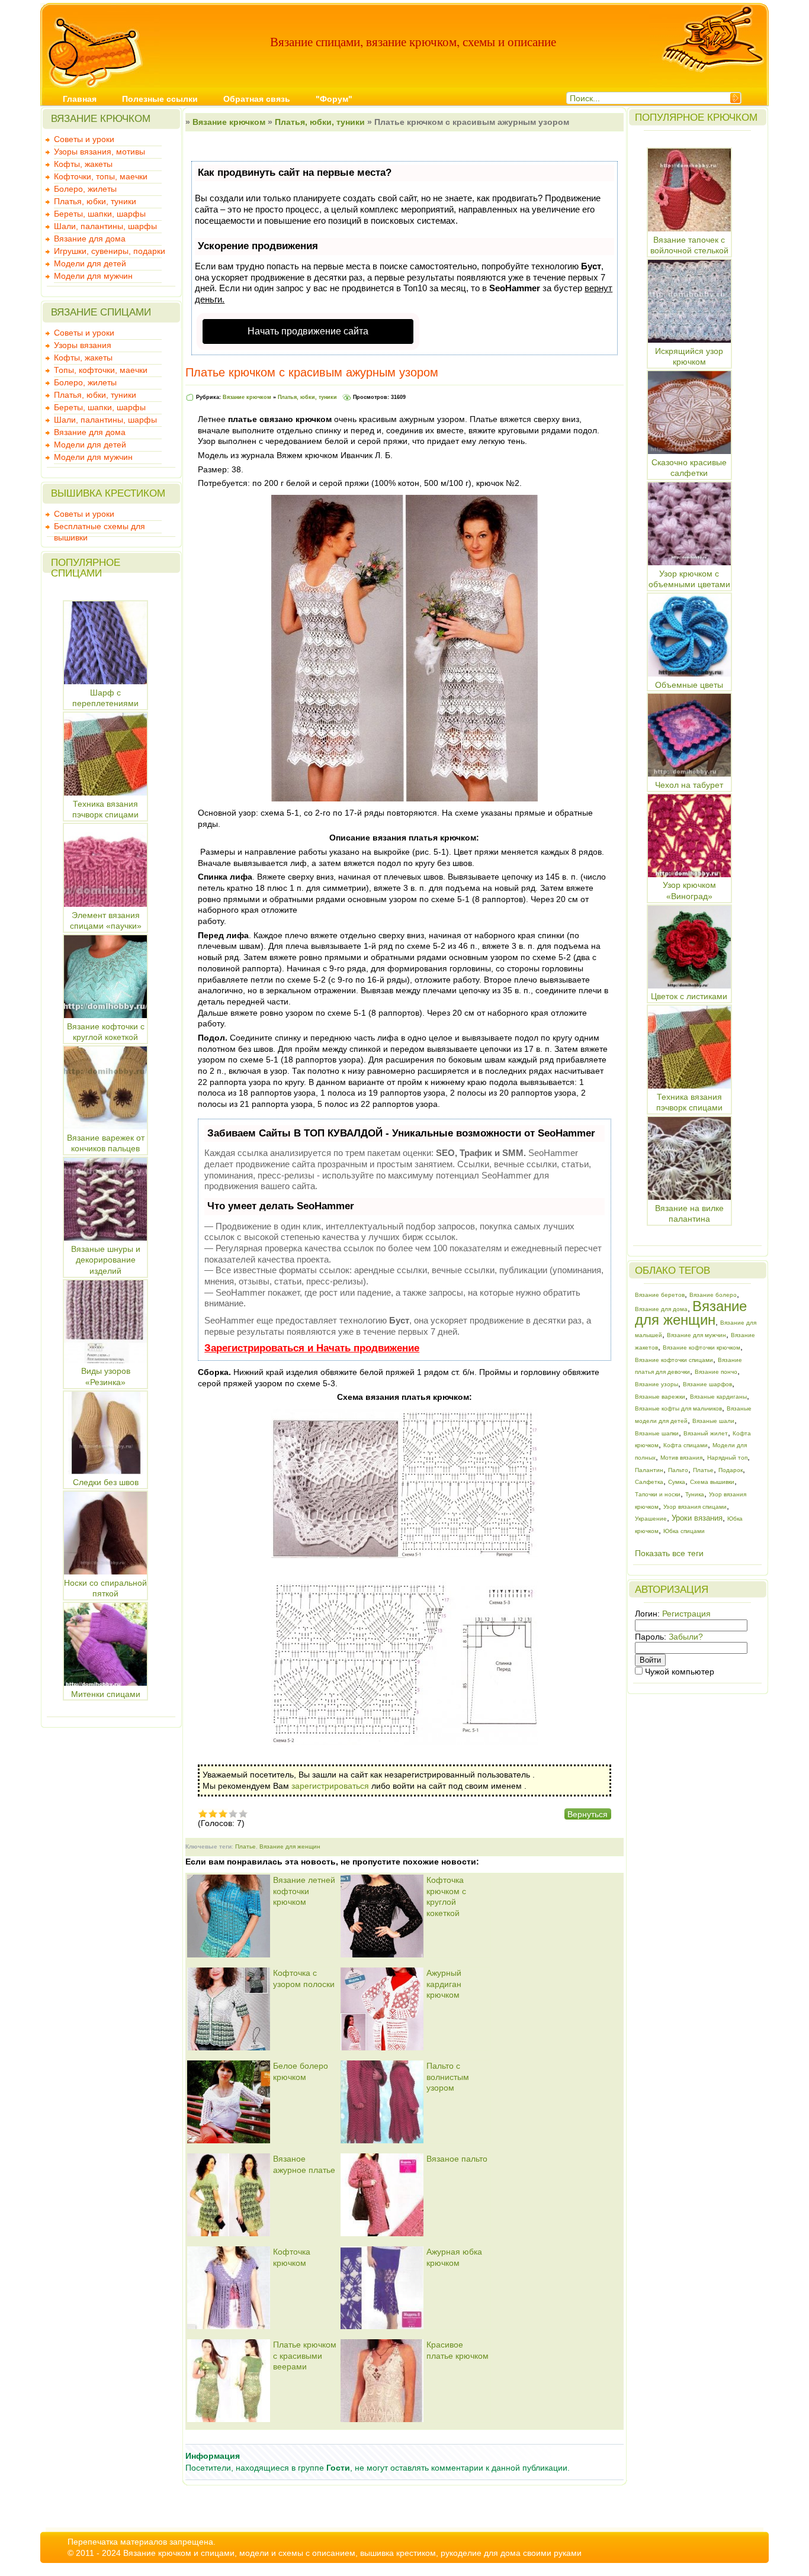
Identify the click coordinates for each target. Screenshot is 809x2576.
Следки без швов (106, 1482)
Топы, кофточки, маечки (101, 370)
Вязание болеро (713, 1295)
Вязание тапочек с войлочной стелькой (689, 245)
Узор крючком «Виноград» (689, 891)
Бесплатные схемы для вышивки (99, 527)
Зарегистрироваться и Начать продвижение (312, 1348)
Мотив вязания (681, 1458)
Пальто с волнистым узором (448, 2077)
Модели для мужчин (93, 276)
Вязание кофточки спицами (674, 1360)
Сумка (677, 1482)
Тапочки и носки (658, 1494)
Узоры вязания (83, 345)
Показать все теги (669, 1553)
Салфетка (649, 1482)
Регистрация (686, 1614)
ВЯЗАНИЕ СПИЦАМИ (101, 312)
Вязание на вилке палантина (689, 1213)
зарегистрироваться (330, 1786)
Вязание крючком (229, 122)
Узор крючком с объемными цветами (689, 579)
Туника (695, 1494)
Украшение (651, 1519)
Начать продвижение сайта (308, 331)
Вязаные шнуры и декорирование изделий (106, 1260)
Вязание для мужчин (696, 1335)
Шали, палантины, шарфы (105, 226)
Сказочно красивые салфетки (689, 468)
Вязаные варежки (660, 1397)
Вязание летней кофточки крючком (304, 1891)
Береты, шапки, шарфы (100, 214)
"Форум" (334, 99)
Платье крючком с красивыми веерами (305, 2356)
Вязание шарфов (707, 1384)
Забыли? (686, 1637)
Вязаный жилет (706, 1433)
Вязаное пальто (457, 2159)
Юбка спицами (684, 1531)
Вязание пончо (716, 1372)
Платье (245, 1846)
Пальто (678, 1470)
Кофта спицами (686, 1445)
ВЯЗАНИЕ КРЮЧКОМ (101, 119)
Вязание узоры (656, 1384)
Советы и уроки (84, 139)
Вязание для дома (90, 239)
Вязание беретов (660, 1295)
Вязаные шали (713, 1421)
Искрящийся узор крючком (689, 356)
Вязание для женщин (290, 1846)
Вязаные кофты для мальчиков (678, 1408)
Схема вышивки (712, 1482)
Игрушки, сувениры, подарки (110, 251)
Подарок (731, 1470)
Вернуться (588, 1814)
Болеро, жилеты (85, 189)
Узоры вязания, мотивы (99, 152)
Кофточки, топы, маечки (101, 176)
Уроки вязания (697, 1518)
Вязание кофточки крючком (702, 1347)
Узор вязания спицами (695, 1507)
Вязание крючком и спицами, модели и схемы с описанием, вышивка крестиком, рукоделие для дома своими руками (352, 2553)
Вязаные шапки (657, 1433)
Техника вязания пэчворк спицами (689, 1102)
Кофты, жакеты (83, 164)
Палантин (649, 1470)
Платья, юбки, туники (95, 201)
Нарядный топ (727, 1458)
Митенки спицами (106, 1694)
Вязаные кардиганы (718, 1397)
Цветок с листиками (689, 996)
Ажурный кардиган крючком (444, 1984)
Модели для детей (90, 263)
